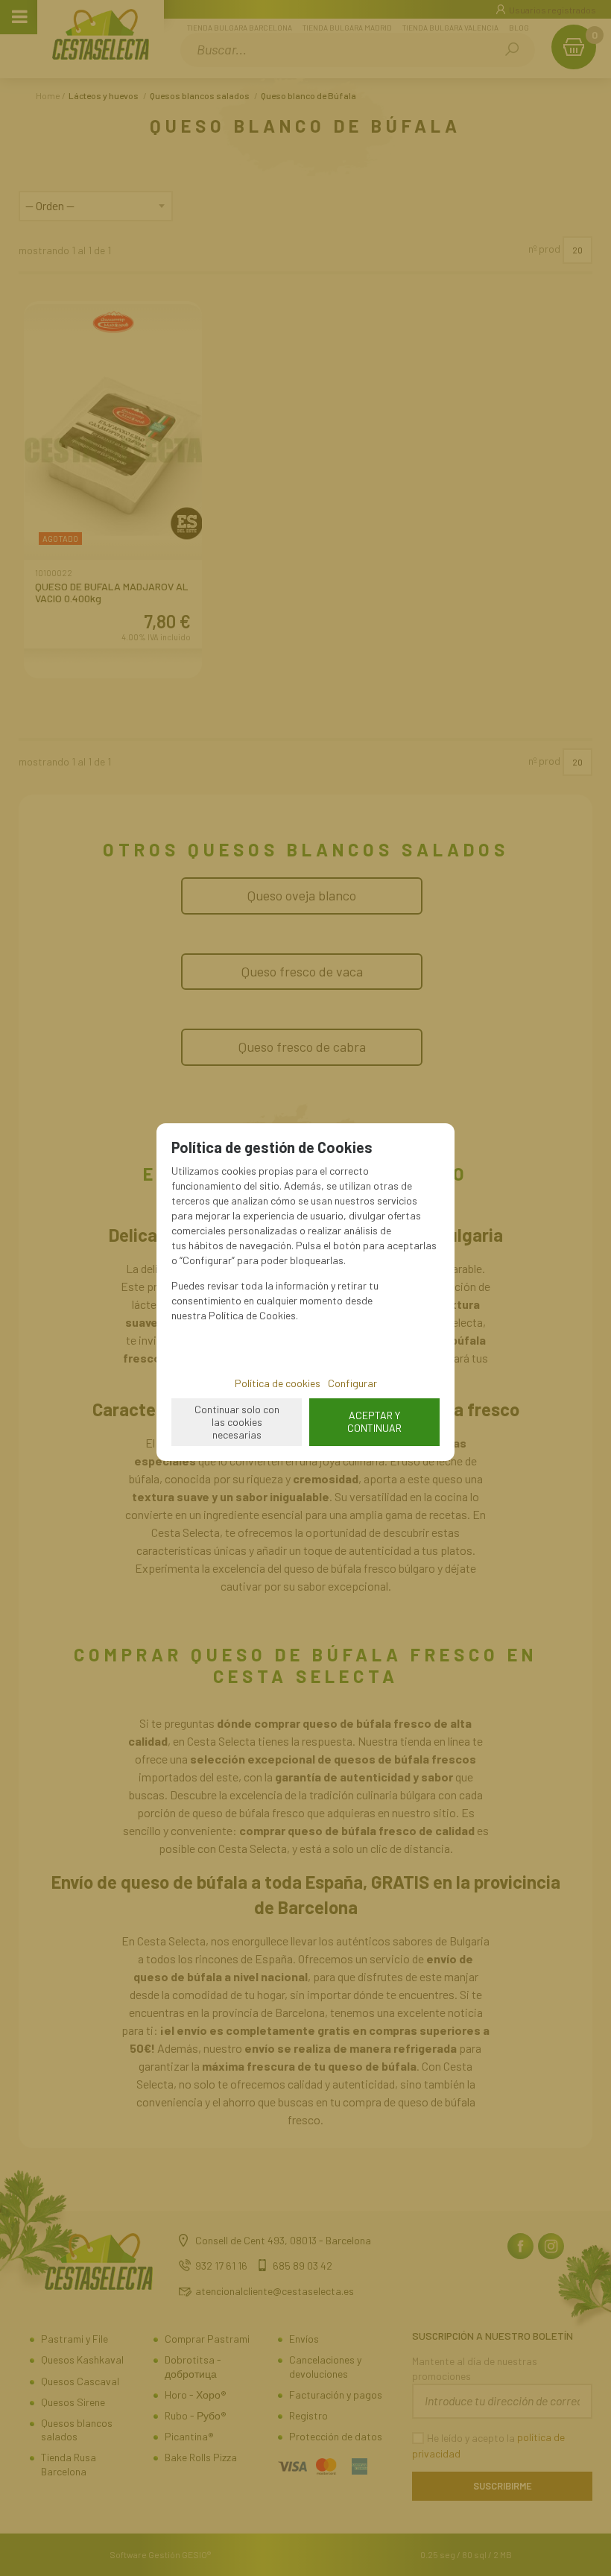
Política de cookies (278, 1383)
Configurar (352, 1383)
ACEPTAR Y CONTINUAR (374, 1421)
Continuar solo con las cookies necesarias (237, 1422)
